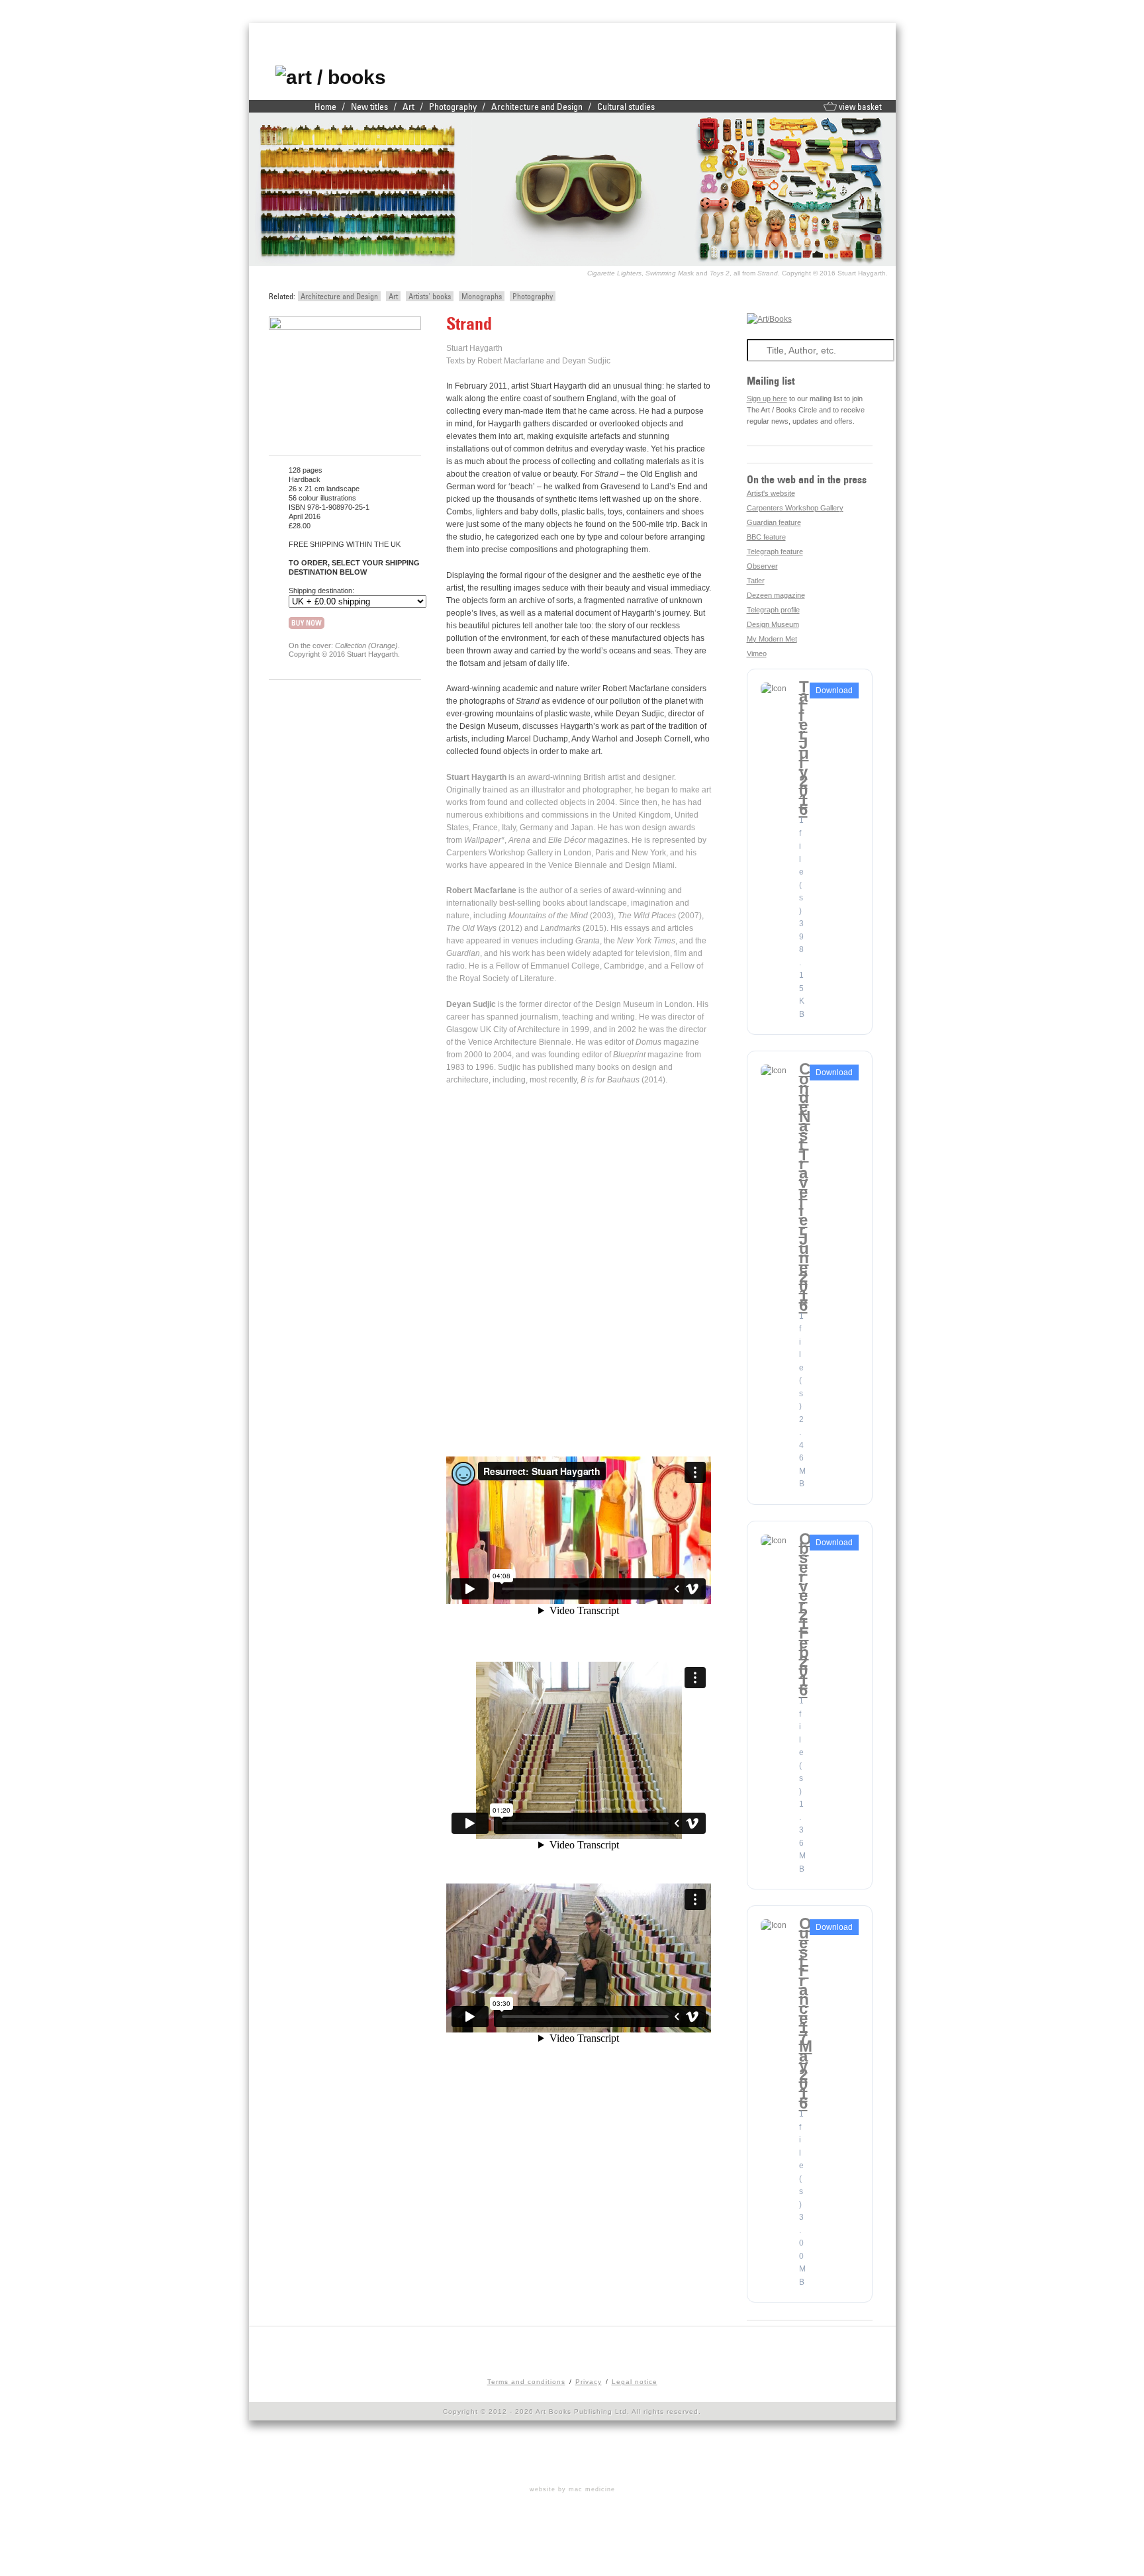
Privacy (589, 2382)
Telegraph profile (773, 610)
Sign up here (767, 399)
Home (325, 107)
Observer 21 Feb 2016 (805, 1614)
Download (834, 691)
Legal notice (635, 2382)
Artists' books (430, 296)
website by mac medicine (572, 2489)
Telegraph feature (775, 551)
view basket (859, 107)
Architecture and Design (537, 107)
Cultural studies (626, 107)
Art (408, 107)
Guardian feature (774, 522)
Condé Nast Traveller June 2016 (805, 1187)
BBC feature (766, 537)
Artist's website (771, 493)
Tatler (756, 581)
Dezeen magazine (776, 595)
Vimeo (757, 653)
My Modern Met (772, 639)
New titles (369, 107)
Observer (762, 566)
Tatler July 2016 (804, 748)
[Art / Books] (331, 77)
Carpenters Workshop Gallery (795, 508)
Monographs (482, 296)
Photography (453, 107)
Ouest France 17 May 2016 (806, 2013)
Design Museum (773, 624)
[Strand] (345, 327)
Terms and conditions (526, 2382)
